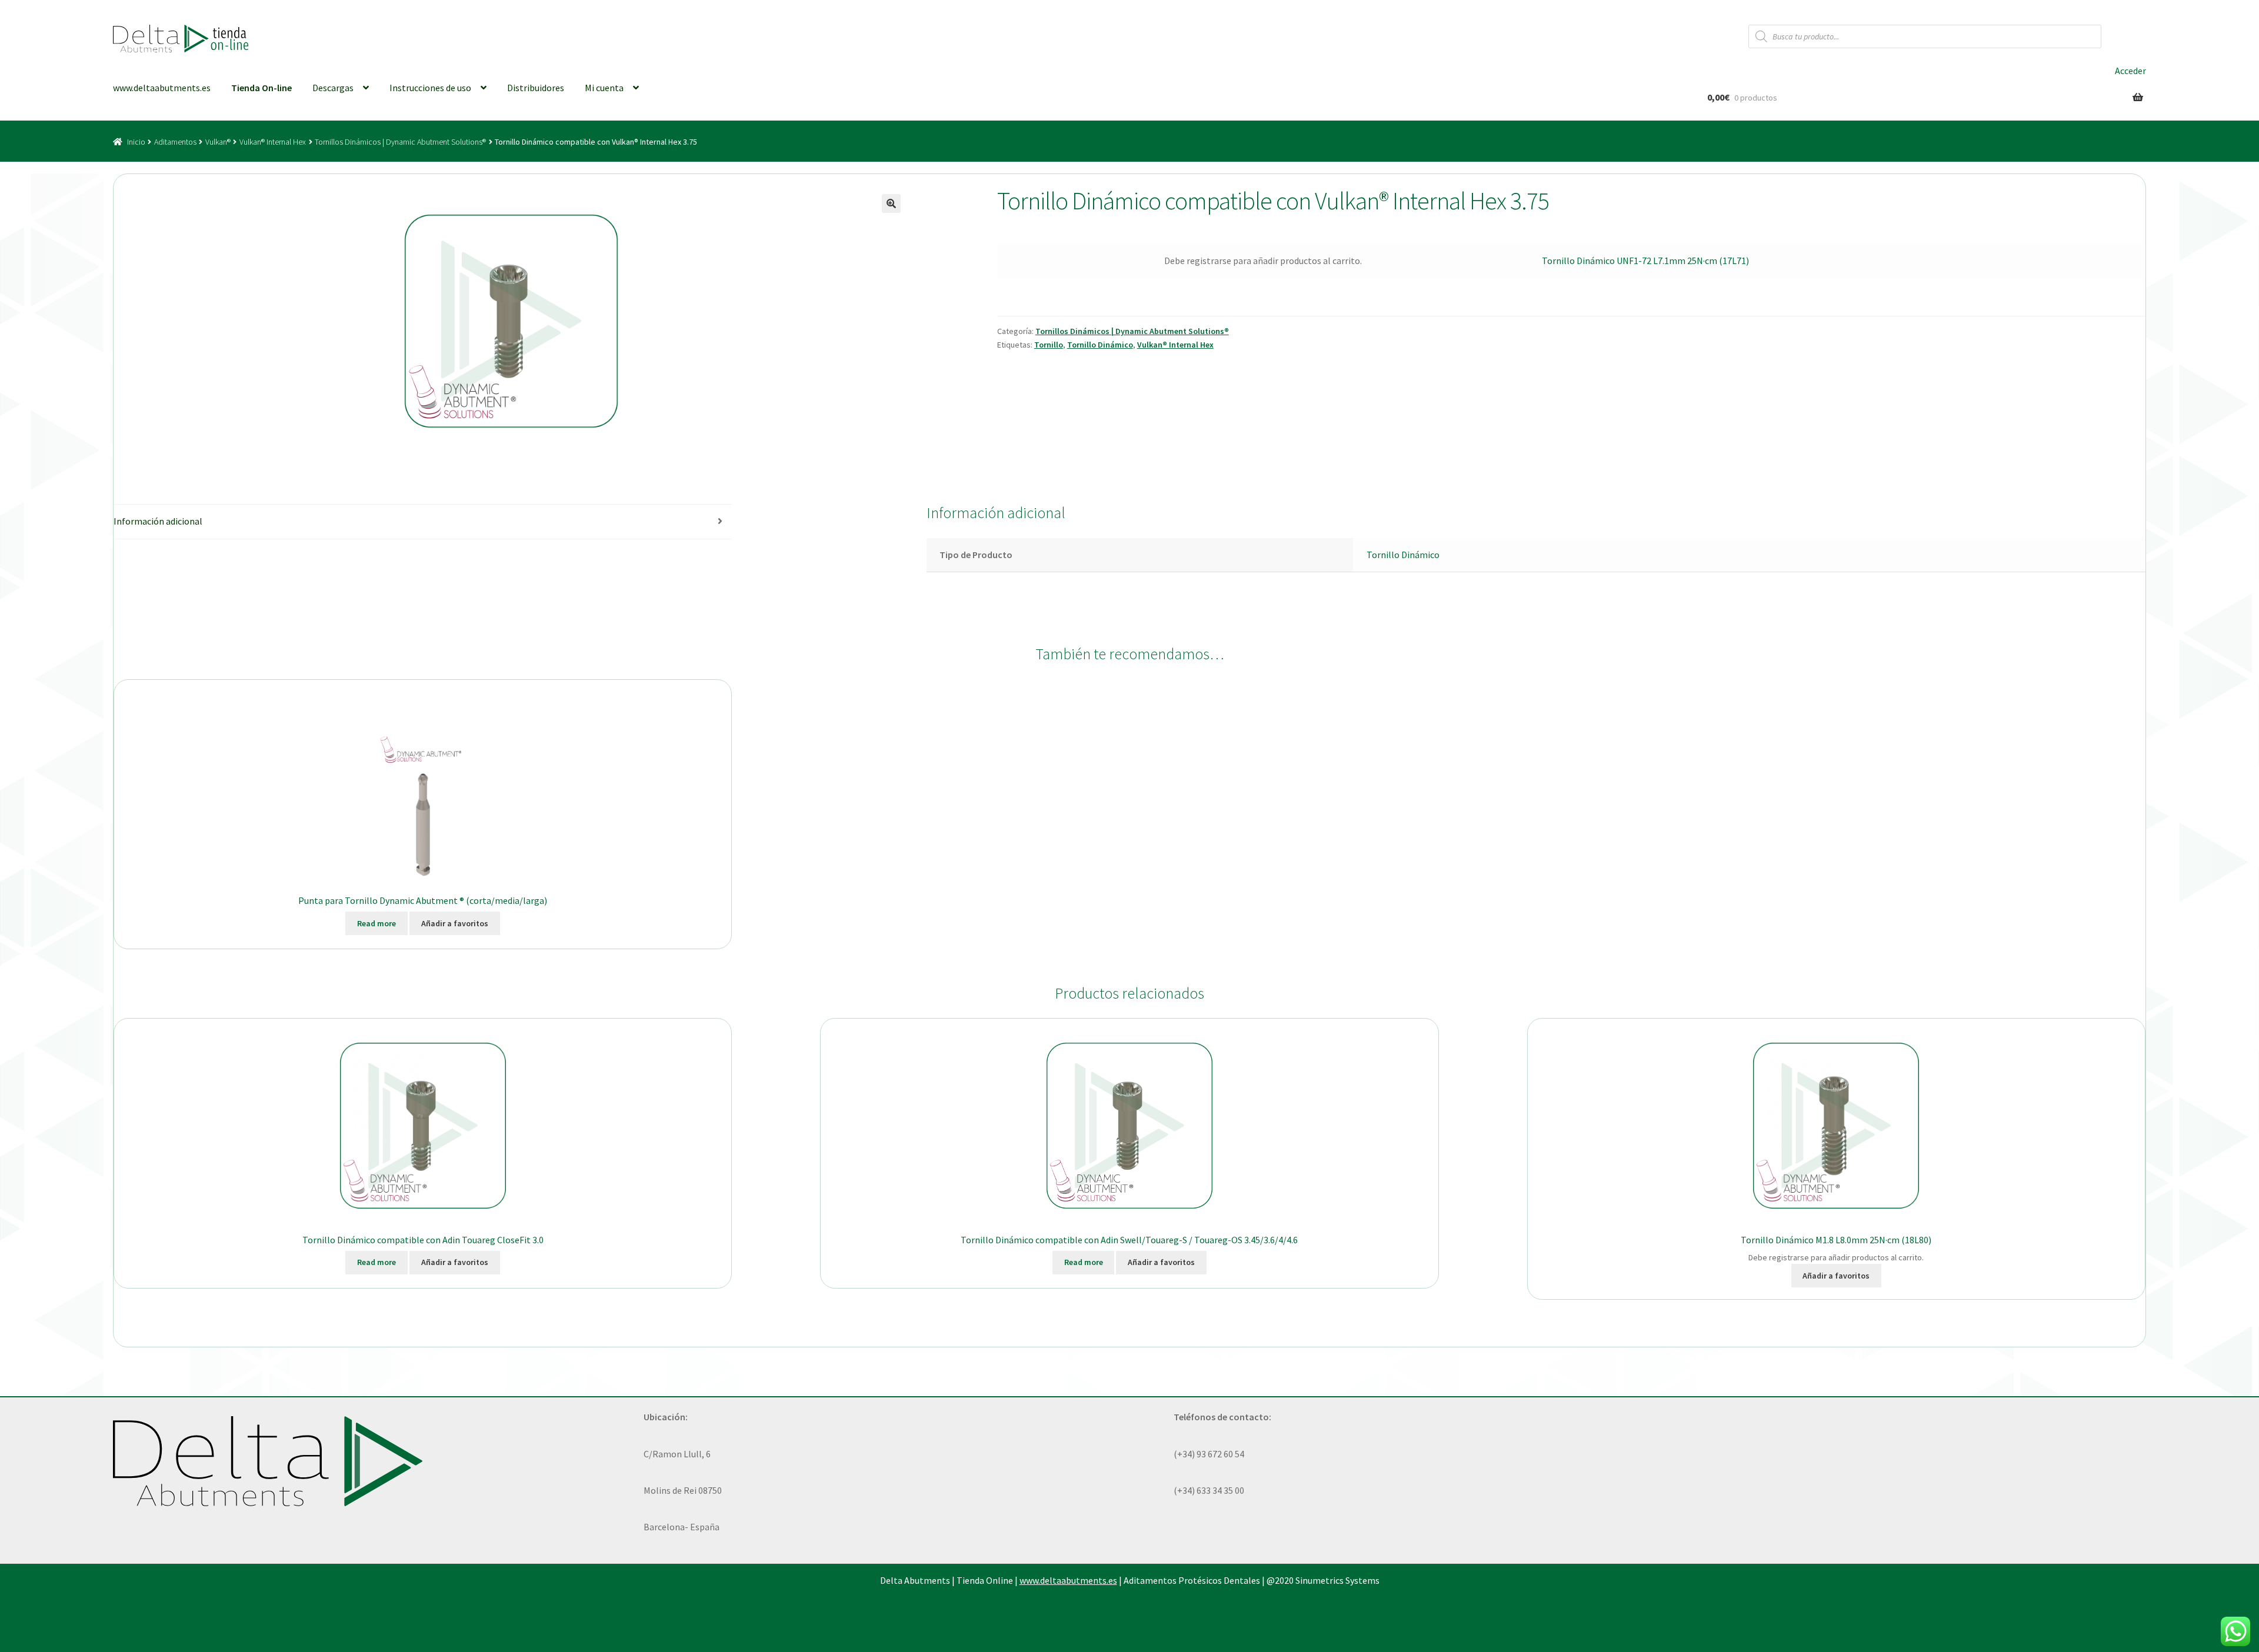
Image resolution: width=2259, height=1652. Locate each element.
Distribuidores (536, 88)
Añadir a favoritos (455, 923)
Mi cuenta (604, 88)
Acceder (2130, 71)
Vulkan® (218, 142)
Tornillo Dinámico (1100, 345)
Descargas (333, 88)
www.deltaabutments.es (162, 88)
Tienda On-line (261, 88)
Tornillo (1049, 345)
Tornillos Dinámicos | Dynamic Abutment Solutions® (400, 142)
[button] (891, 203)
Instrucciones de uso (430, 88)
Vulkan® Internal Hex (273, 142)
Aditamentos (175, 142)
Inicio (136, 142)
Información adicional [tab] (158, 521)
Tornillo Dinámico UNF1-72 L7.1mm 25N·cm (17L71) (1645, 261)
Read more (376, 923)
